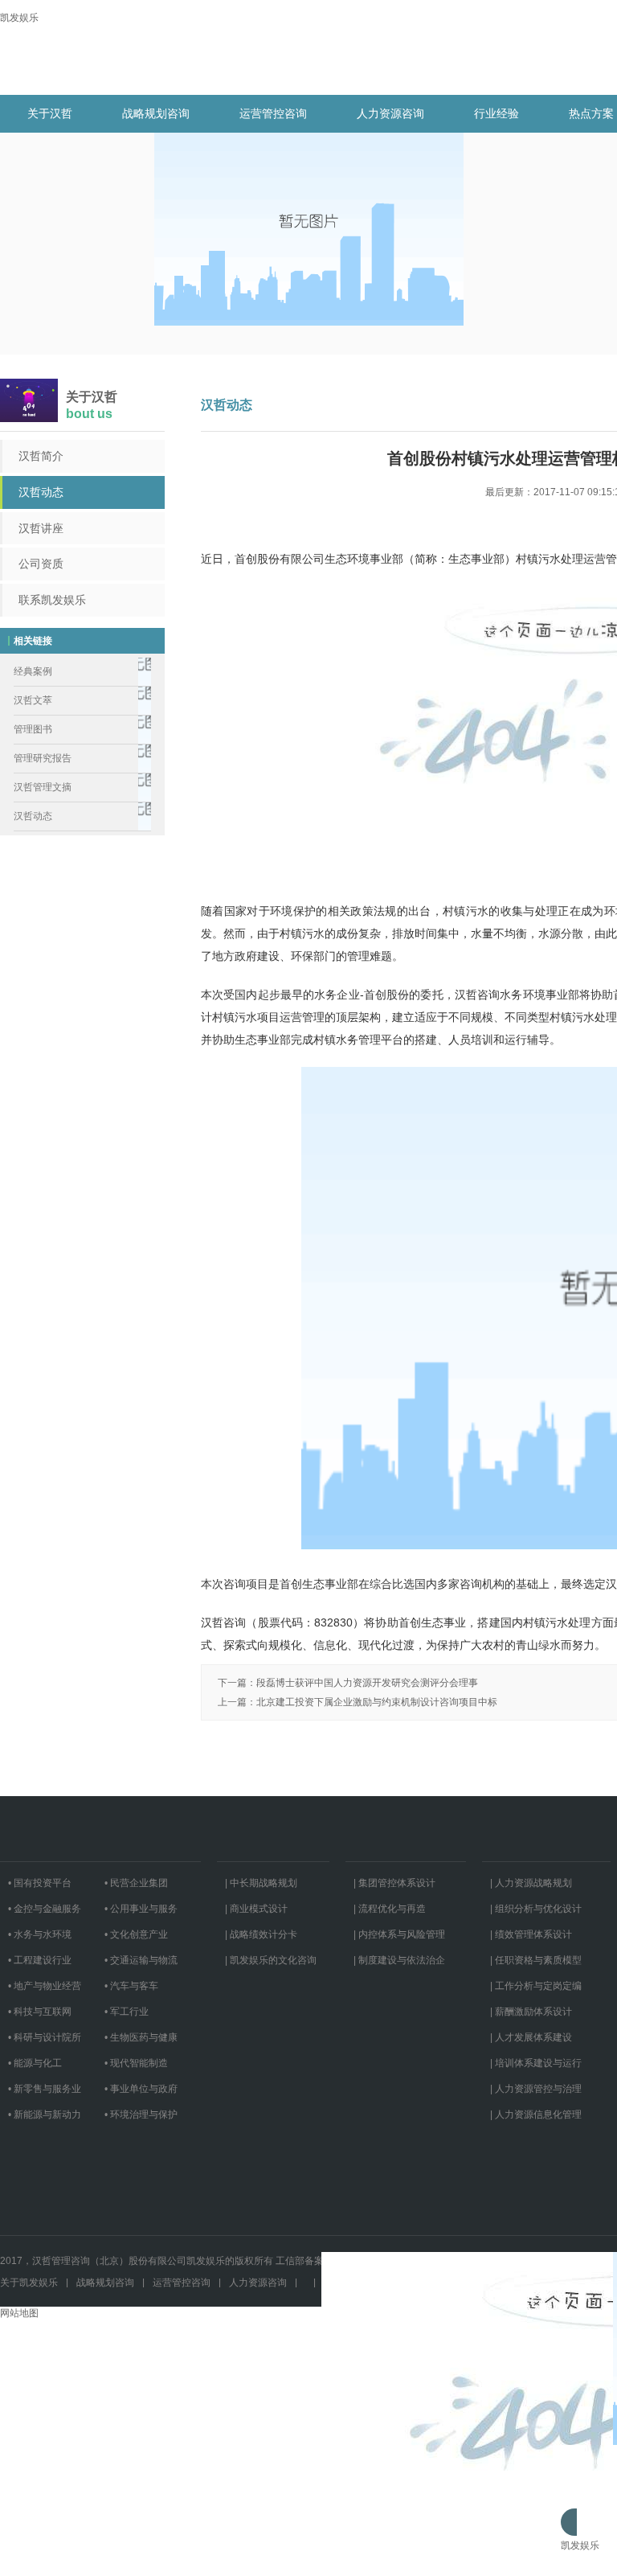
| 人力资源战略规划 (531, 1883)
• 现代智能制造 (136, 2063)
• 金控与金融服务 (45, 1909)
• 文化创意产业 (136, 1934)
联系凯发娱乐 (52, 600)
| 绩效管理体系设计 (531, 1934)
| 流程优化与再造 (390, 1909)
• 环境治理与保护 (141, 2115)
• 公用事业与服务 (141, 1909)
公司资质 (41, 564)
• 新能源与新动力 (45, 2115)
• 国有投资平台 (40, 1883)
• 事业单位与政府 (141, 2089)
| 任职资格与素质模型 (536, 1960)
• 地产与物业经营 (45, 1986)
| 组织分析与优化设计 (536, 1909)
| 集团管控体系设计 (394, 1883)
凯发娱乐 (19, 18)
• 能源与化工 (35, 2063)
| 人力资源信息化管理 (536, 2115)
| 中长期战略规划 (261, 1883)
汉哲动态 (41, 492)
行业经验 (496, 113)
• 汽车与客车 (131, 1986)
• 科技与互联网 (40, 2012)
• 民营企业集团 (136, 1883)
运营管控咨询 (273, 113)
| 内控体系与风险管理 (399, 1934)
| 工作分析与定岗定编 (536, 1986)
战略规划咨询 (156, 113)
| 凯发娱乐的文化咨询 (271, 1960)
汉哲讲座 (41, 528)
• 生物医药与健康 (141, 2037)
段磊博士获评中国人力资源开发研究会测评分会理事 (367, 1683)
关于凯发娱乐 (29, 2283)
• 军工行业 (127, 2012)
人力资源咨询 (390, 113)
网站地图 (19, 2313)
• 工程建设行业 (40, 1960)
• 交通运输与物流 (141, 1960)
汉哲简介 (41, 456)
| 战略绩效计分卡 (261, 1934)
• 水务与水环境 (40, 1934)
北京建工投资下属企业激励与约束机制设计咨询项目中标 (377, 1702)
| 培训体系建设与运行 (536, 2063)
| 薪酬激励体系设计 (531, 2012)
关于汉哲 (50, 113)
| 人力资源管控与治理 (536, 2089)
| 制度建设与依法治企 (399, 1960)
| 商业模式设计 (256, 1909)
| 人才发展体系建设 (531, 2037)
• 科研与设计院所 (45, 2037)
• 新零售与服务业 (45, 2089)
